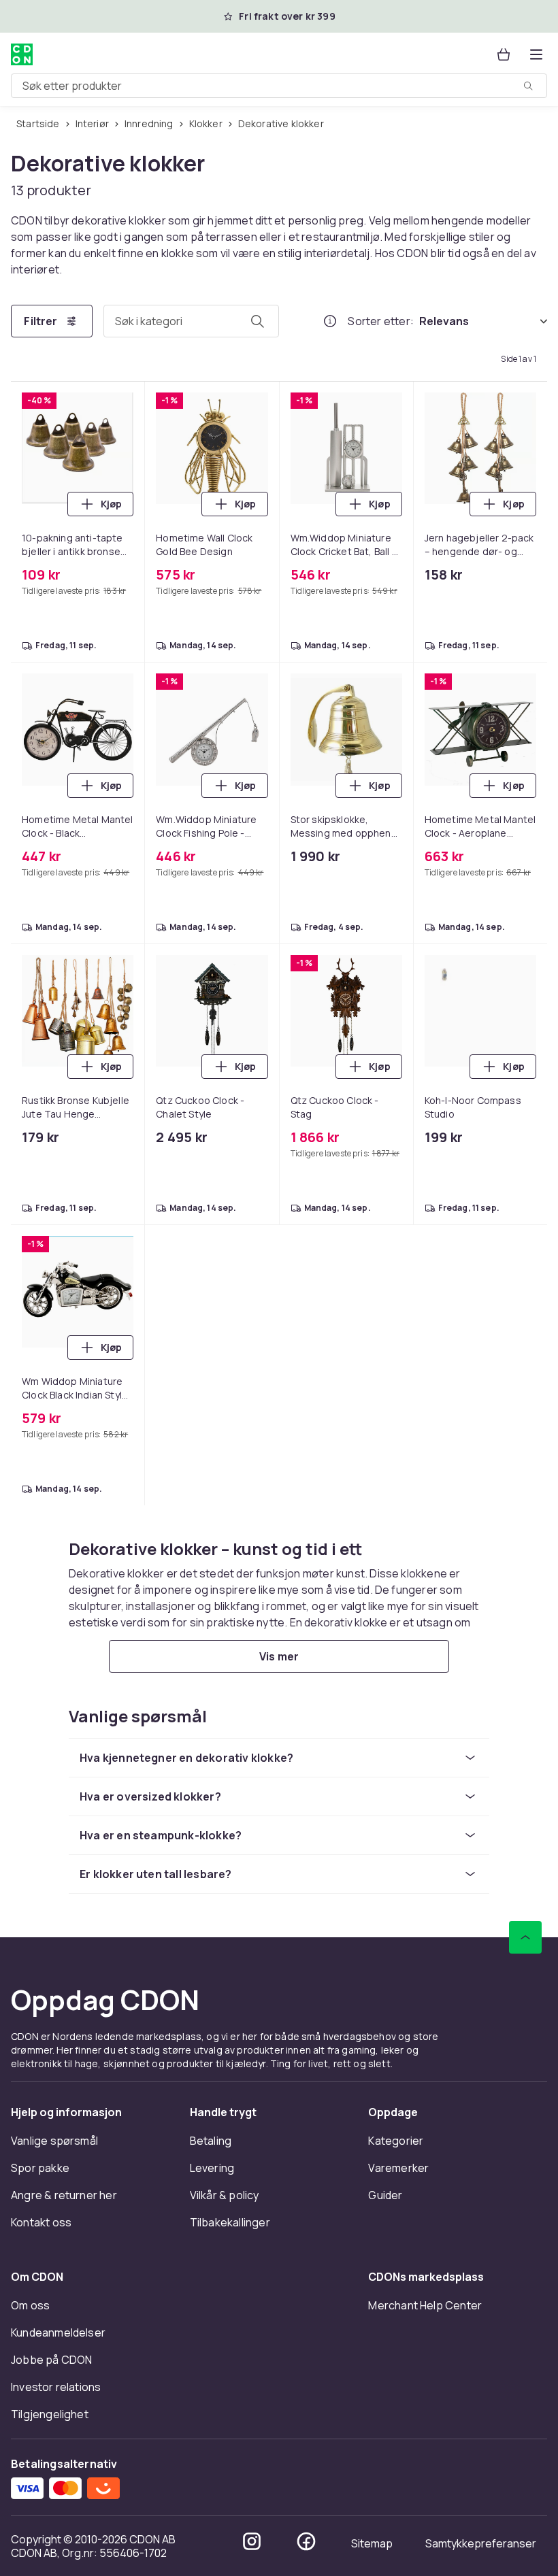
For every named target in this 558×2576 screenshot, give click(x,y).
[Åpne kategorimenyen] (536, 54)
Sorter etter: (381, 321)
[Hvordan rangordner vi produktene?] (330, 321)
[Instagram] (252, 2541)
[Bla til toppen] (525, 1937)
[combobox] (279, 86)
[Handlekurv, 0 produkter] (504, 54)
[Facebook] (306, 2541)
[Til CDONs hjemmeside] (22, 54)
